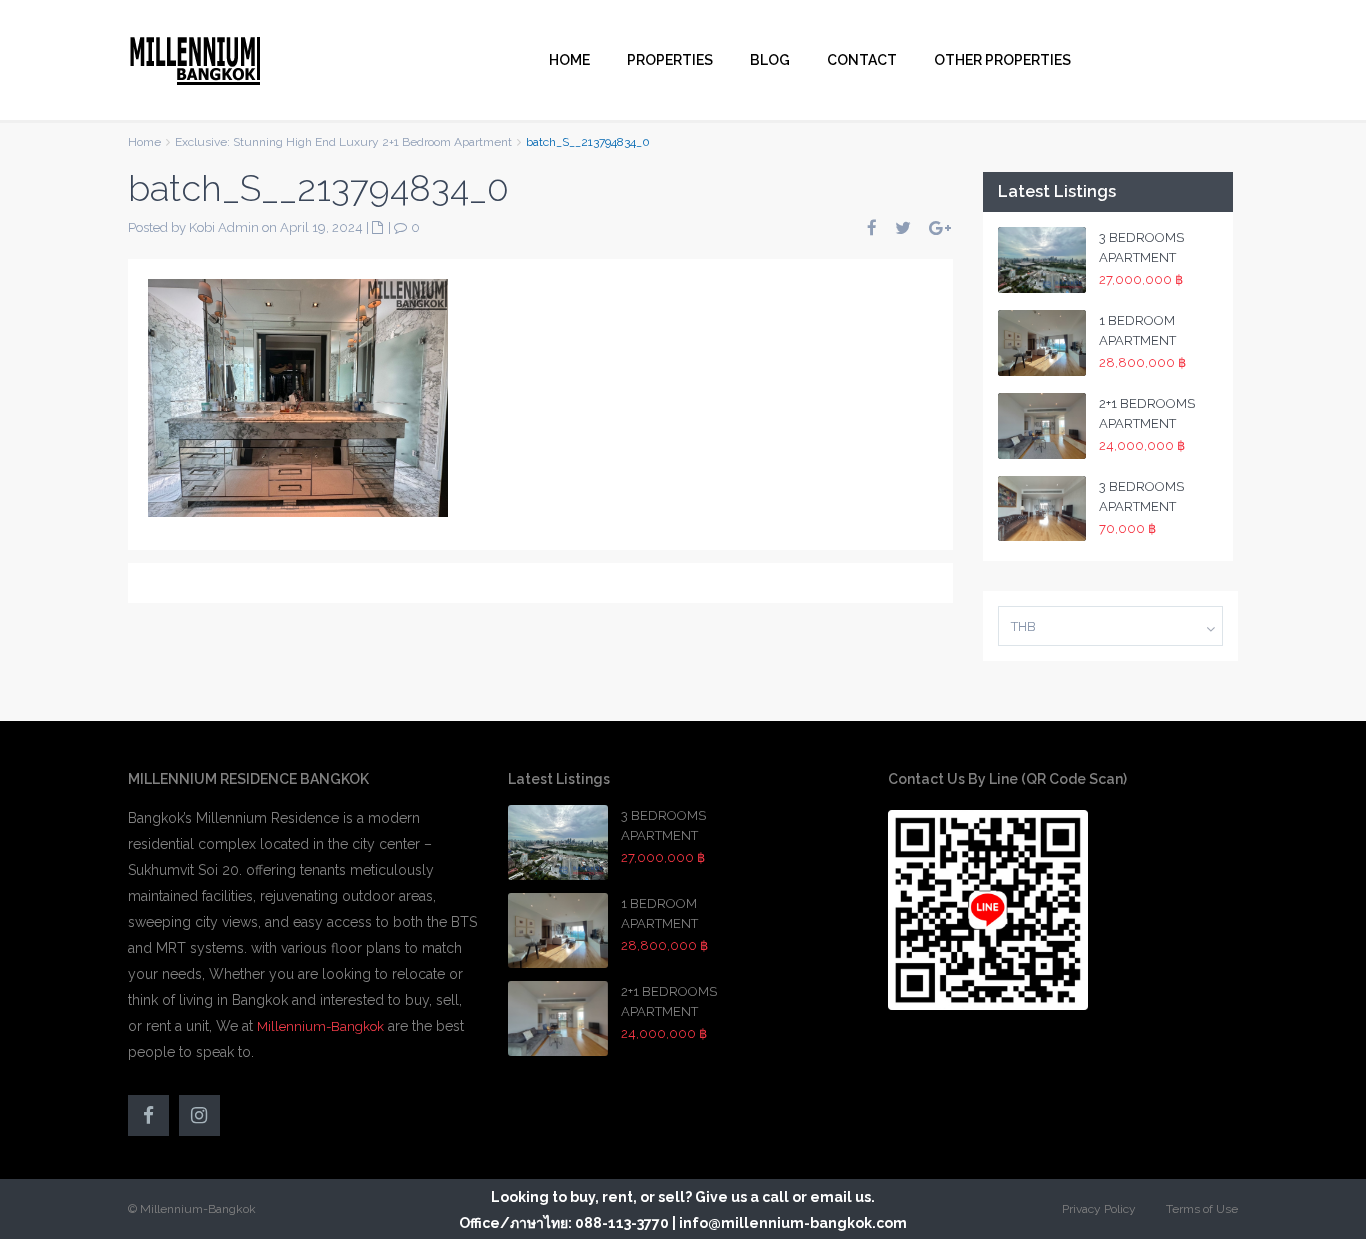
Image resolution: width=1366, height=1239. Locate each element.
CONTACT (862, 60)
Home (144, 142)
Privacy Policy (1099, 1209)
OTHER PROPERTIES (1002, 60)
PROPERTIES (670, 60)
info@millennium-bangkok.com (793, 1223)
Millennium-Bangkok (320, 1026)
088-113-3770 (622, 1223)
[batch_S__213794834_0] (298, 396)
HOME (569, 60)
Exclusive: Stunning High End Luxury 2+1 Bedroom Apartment (343, 142)
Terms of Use (1202, 1209)
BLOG (770, 60)
